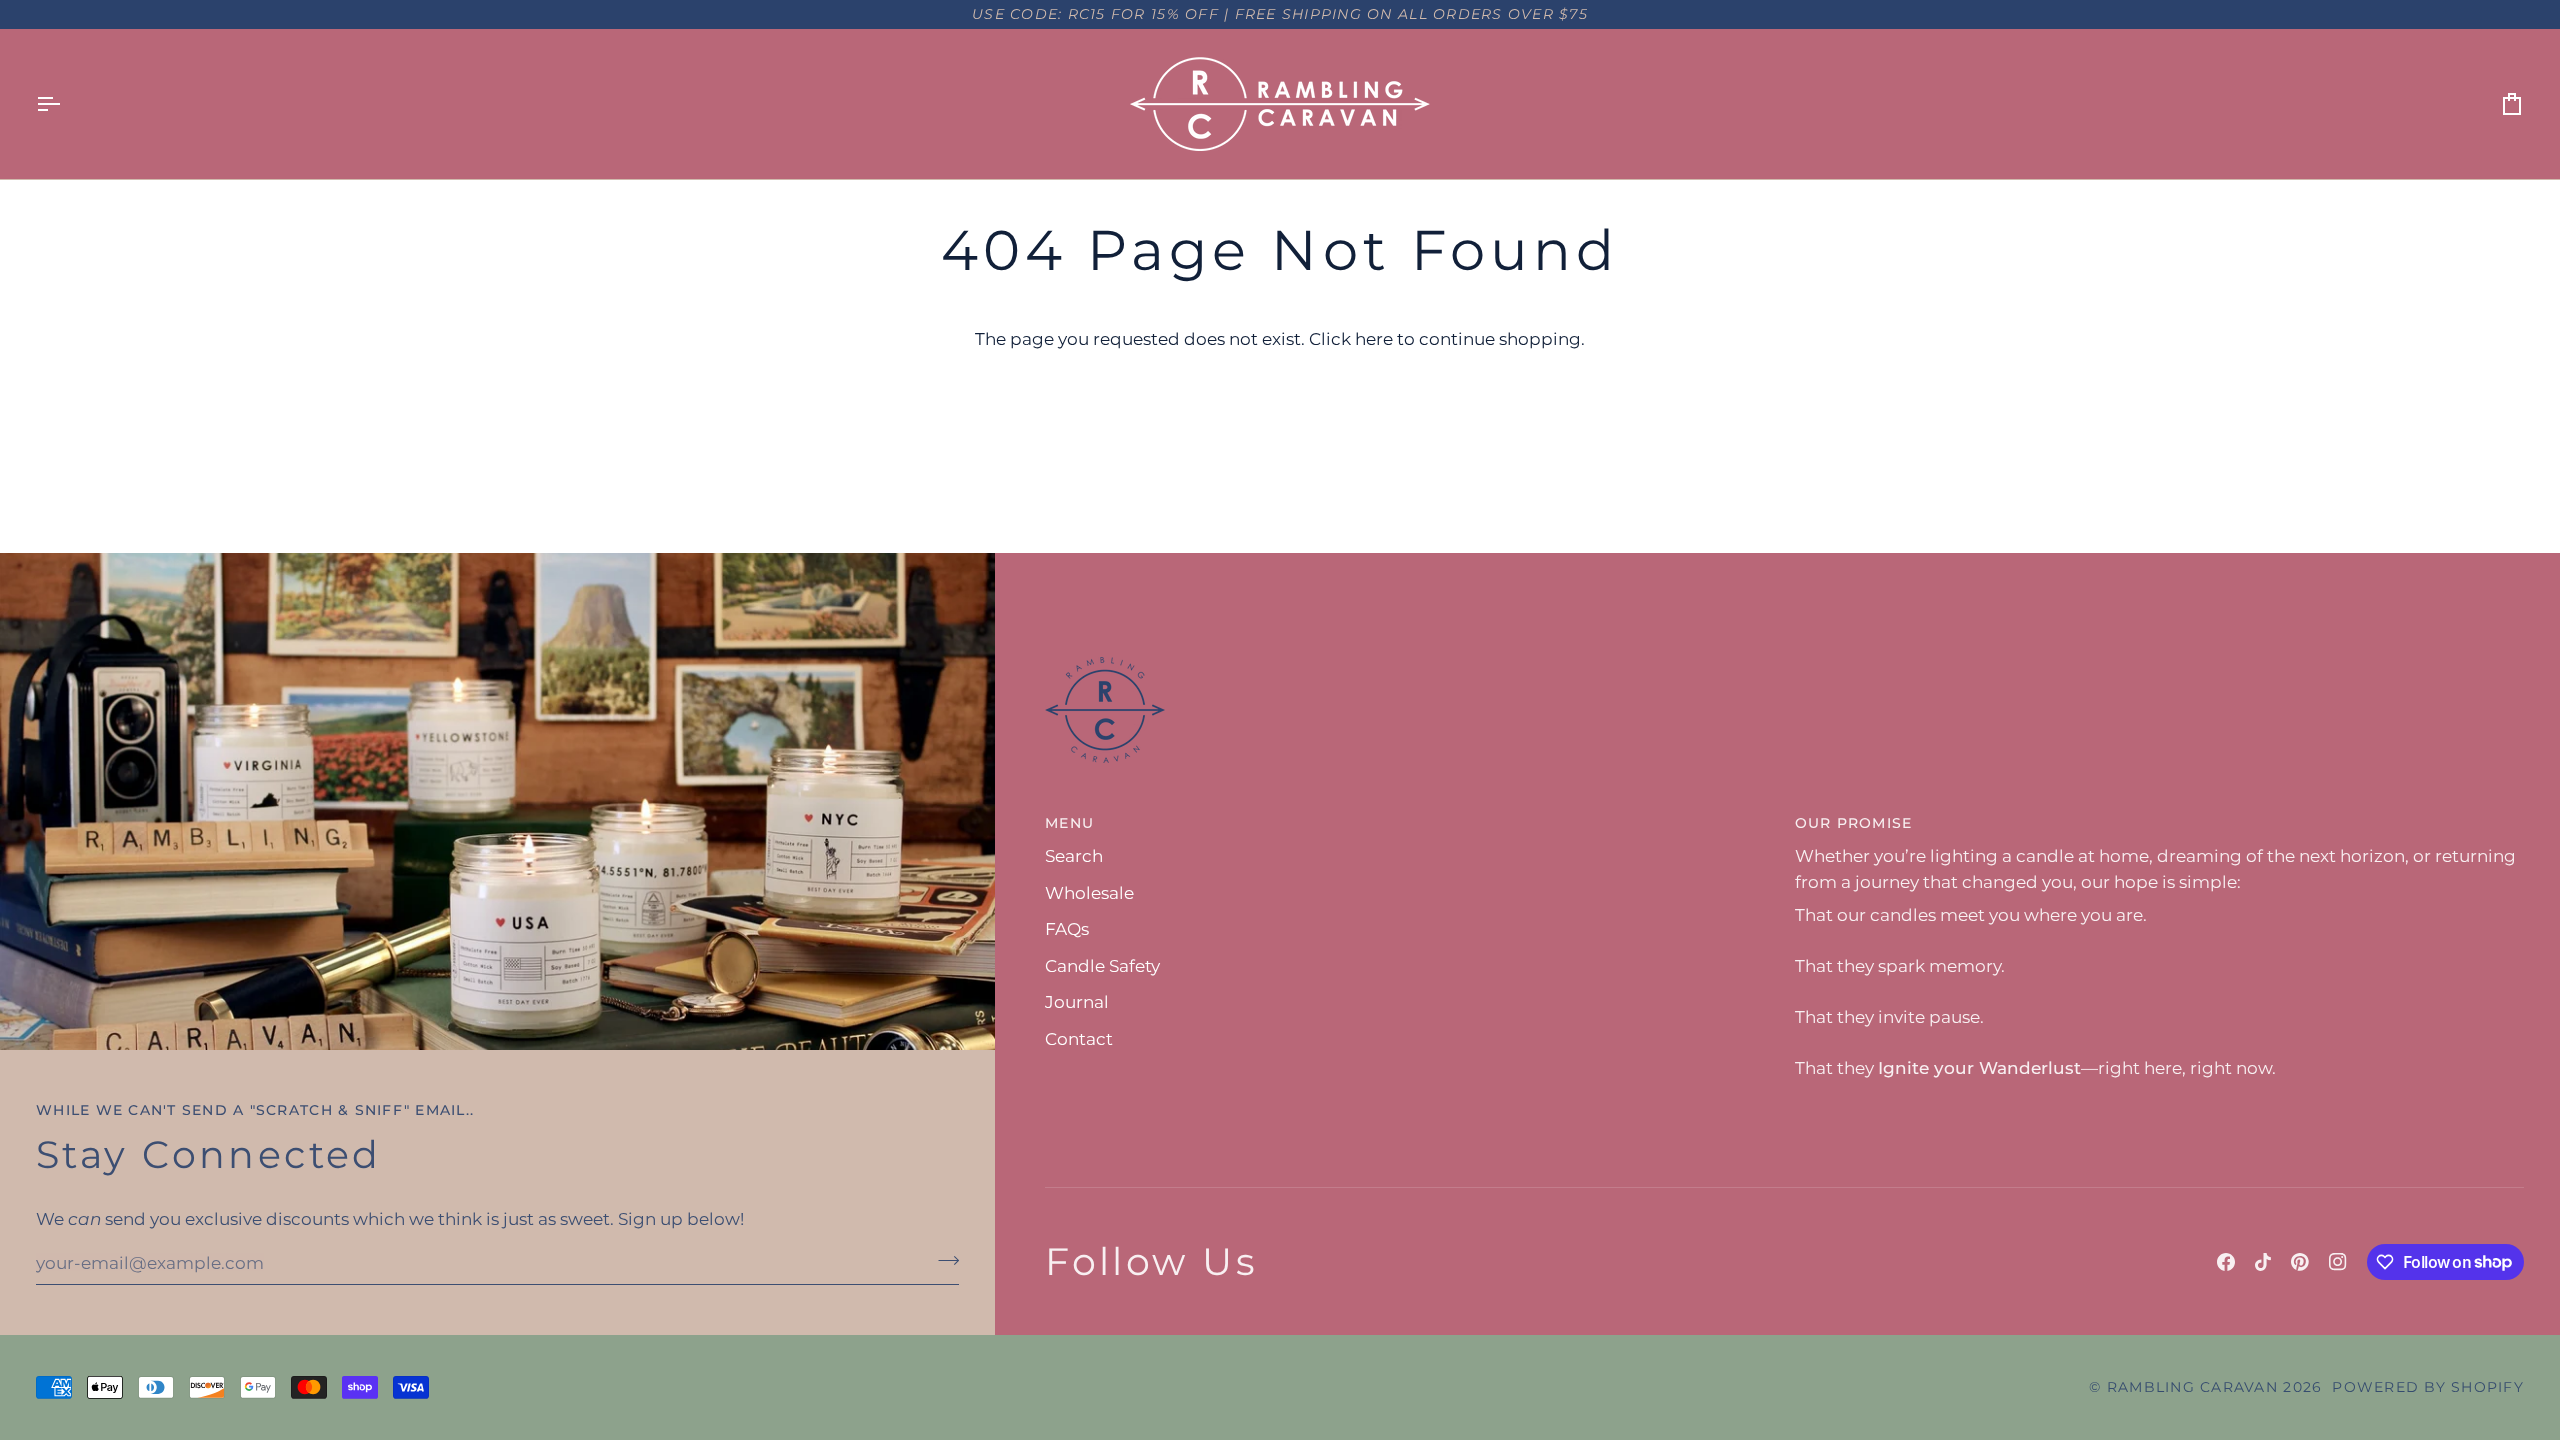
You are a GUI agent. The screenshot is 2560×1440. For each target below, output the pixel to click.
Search (1074, 856)
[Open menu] (66, 104)
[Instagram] (2338, 1262)
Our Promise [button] (1854, 823)
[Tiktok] (2263, 1262)
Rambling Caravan (2192, 1387)
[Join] (942, 1261)
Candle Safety (1102, 966)
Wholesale (1089, 893)
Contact (1079, 1039)
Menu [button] (1069, 823)
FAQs (1067, 929)
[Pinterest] (2300, 1262)
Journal (1077, 1002)
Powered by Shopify (2428, 1387)
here (1374, 339)
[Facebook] (2226, 1262)
